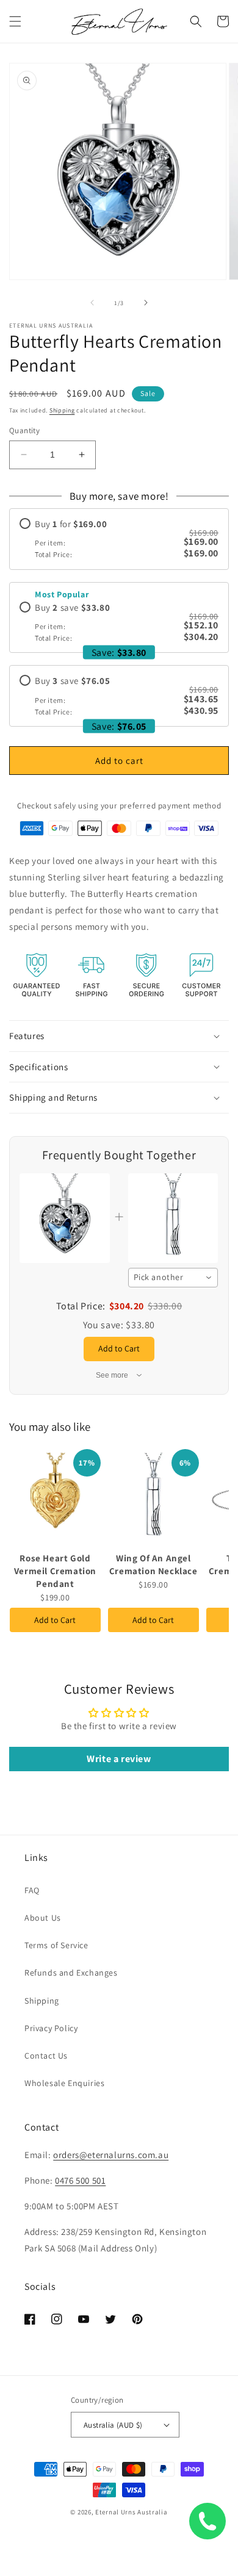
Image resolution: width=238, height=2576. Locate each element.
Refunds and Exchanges (71, 1973)
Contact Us (46, 2056)
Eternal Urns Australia (131, 2512)
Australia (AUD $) (113, 2425)
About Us (43, 1918)
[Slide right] (146, 303)
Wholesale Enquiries (64, 2083)
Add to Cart (55, 1620)
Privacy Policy (51, 2028)
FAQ (32, 1890)
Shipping (62, 410)
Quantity (24, 430)
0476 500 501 (80, 2180)
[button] (15, 21)
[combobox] (173, 1278)
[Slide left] (92, 303)
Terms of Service (56, 1945)
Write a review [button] (119, 1759)
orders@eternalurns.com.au (111, 2155)
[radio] (119, 539)
